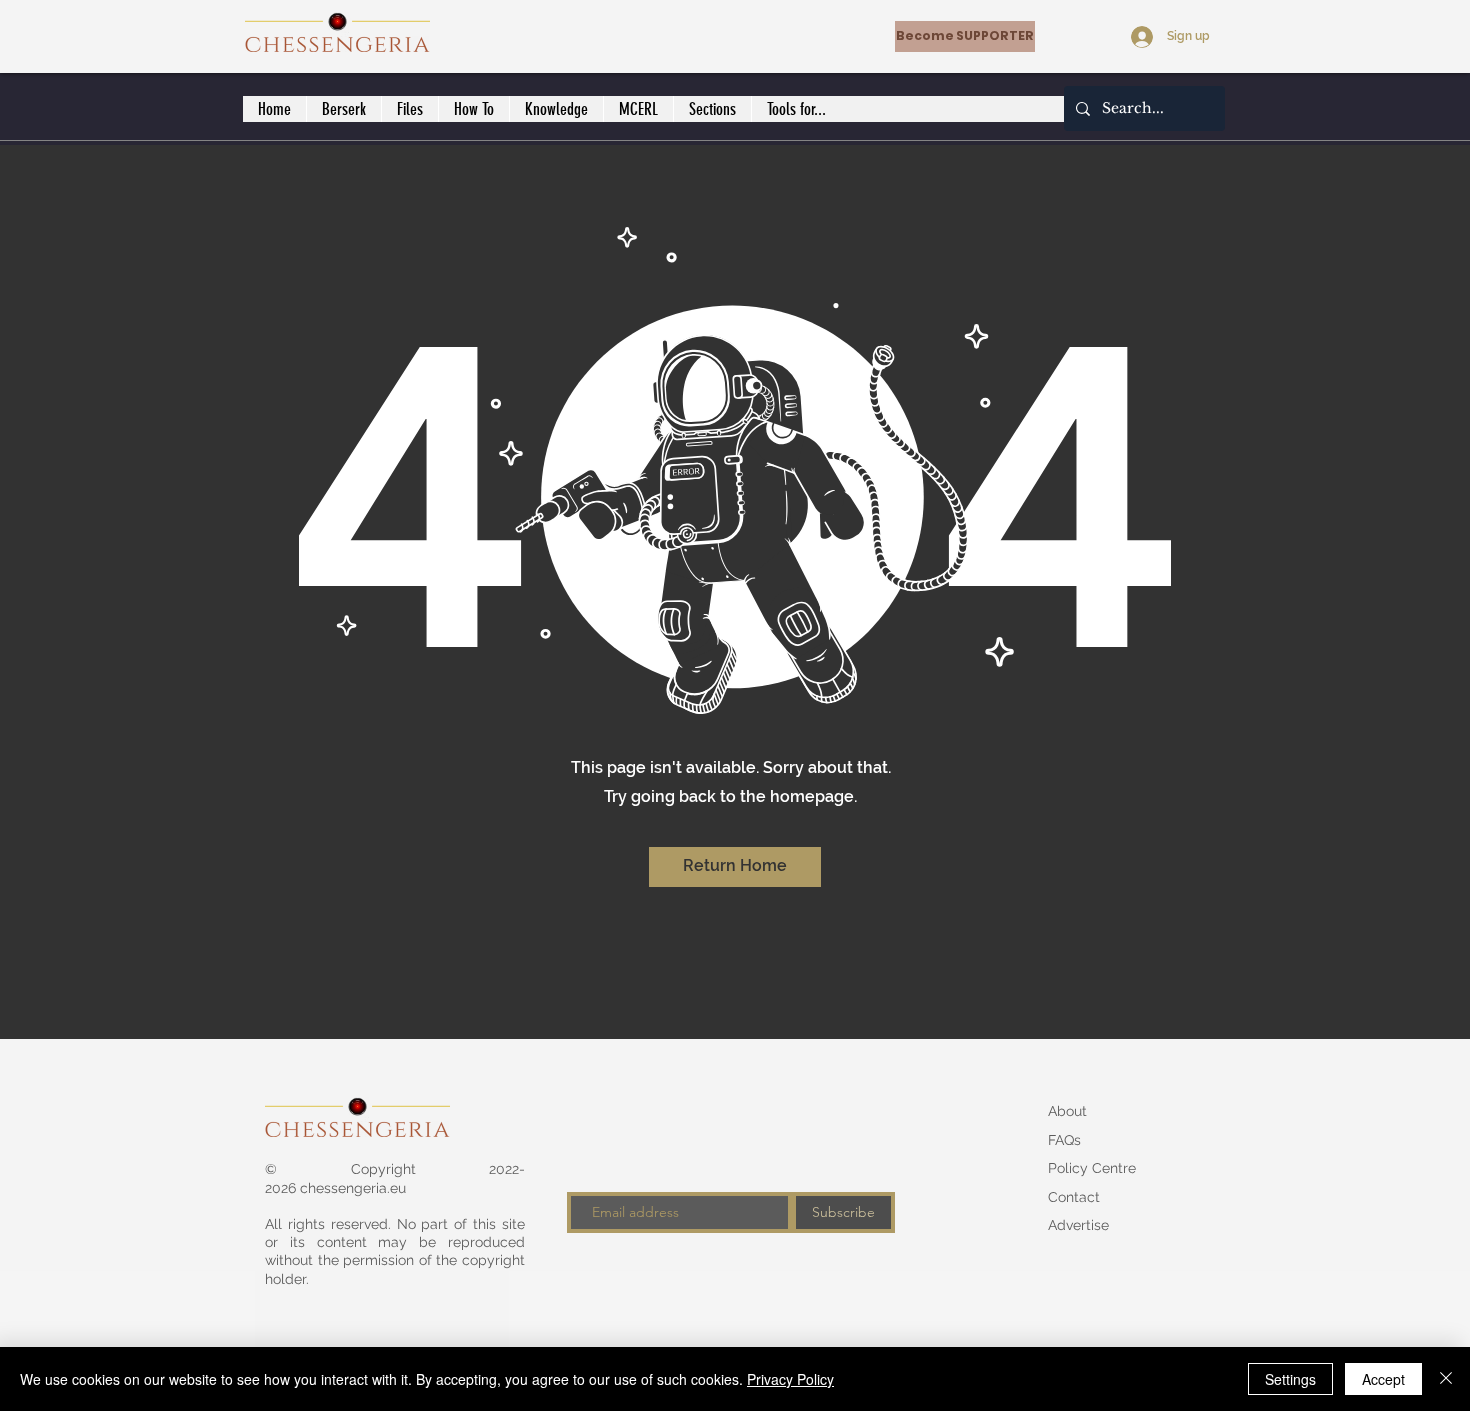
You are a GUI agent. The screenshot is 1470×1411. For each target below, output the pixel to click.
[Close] (1446, 1379)
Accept (1383, 1379)
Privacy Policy (790, 1379)
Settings (1290, 1379)
